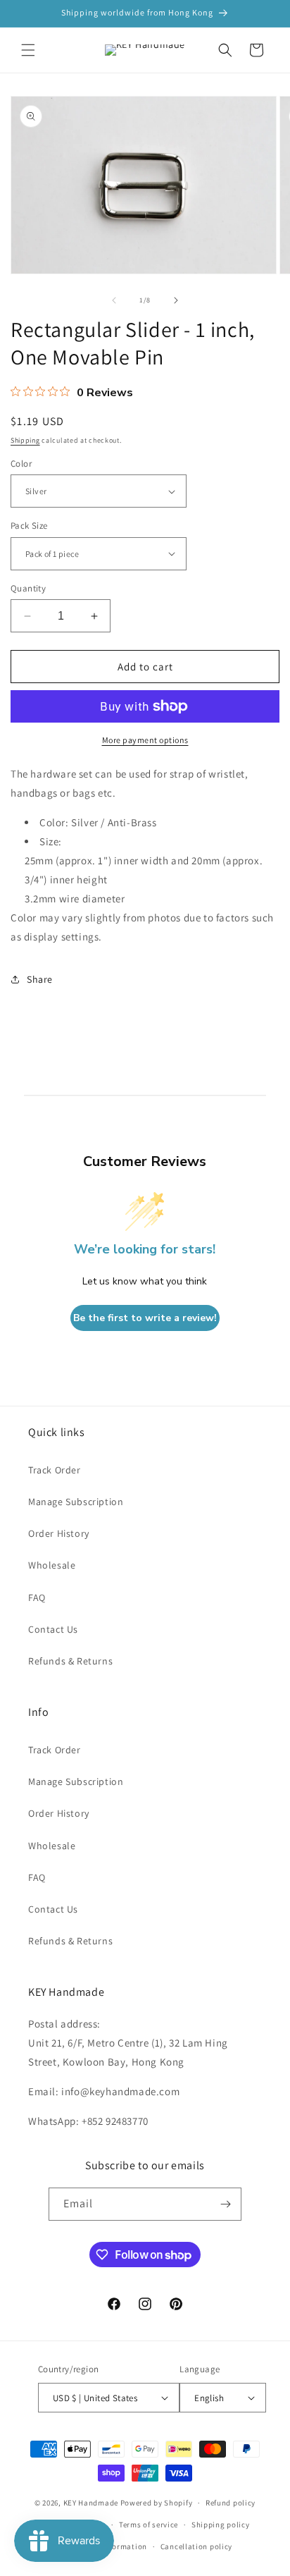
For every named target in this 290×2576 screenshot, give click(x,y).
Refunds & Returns (70, 1661)
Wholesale (52, 1565)
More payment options (145, 740)
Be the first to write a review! (145, 1318)
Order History (59, 1533)
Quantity (28, 588)
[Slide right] (176, 300)
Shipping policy (221, 2525)
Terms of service (149, 2525)
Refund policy (231, 2503)
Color (21, 464)
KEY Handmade (91, 2503)
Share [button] (40, 979)
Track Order (55, 1470)
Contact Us (53, 1629)
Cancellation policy (196, 2546)
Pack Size (29, 526)
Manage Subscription (76, 1502)
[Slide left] (114, 300)
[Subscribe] (225, 2204)
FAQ (37, 1597)
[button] (28, 50)
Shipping (25, 440)
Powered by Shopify (157, 2503)
